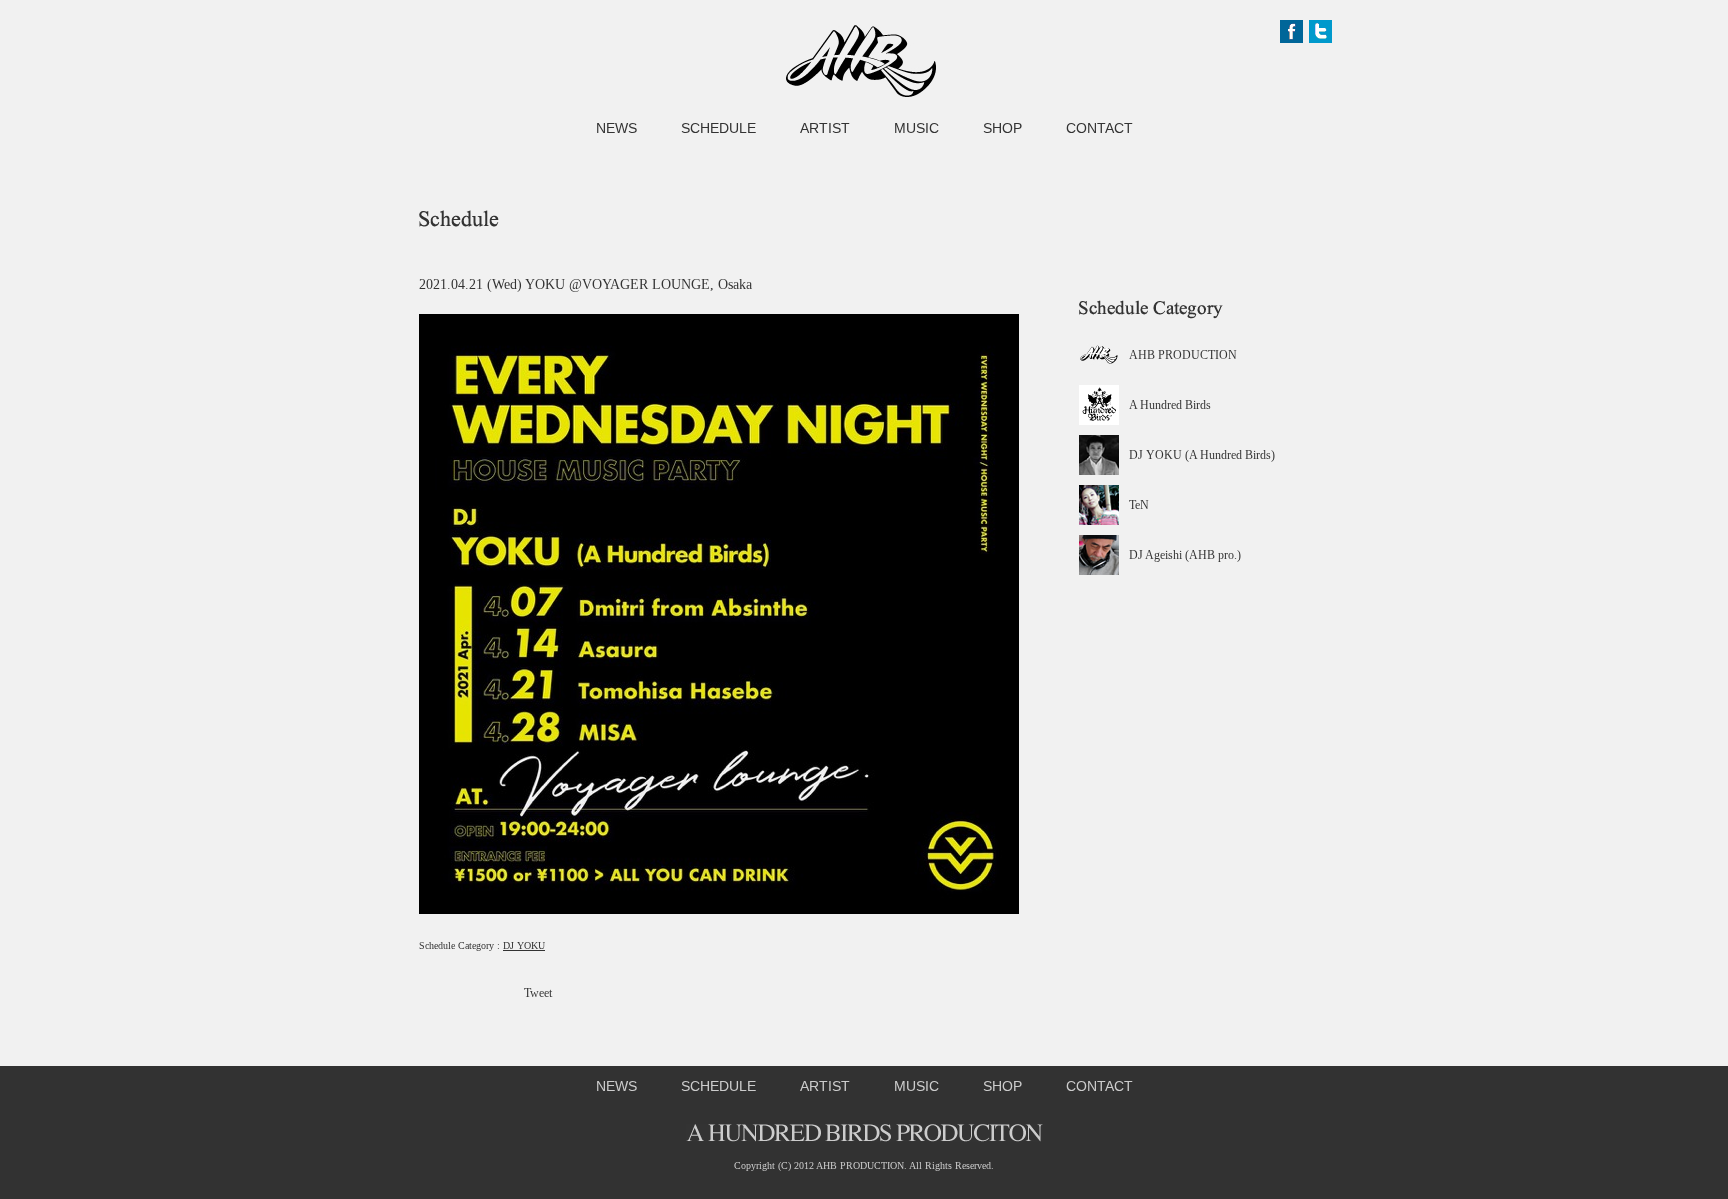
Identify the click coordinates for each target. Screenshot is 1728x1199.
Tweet (538, 993)
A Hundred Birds (1170, 405)
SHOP (1002, 128)
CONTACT (1099, 128)
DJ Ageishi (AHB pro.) (1185, 555)
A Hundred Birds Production (861, 61)
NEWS (616, 128)
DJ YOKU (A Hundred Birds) (1202, 455)
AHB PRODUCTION (1183, 355)
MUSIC (916, 128)
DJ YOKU (524, 945)
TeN (1139, 505)
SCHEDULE (718, 128)
